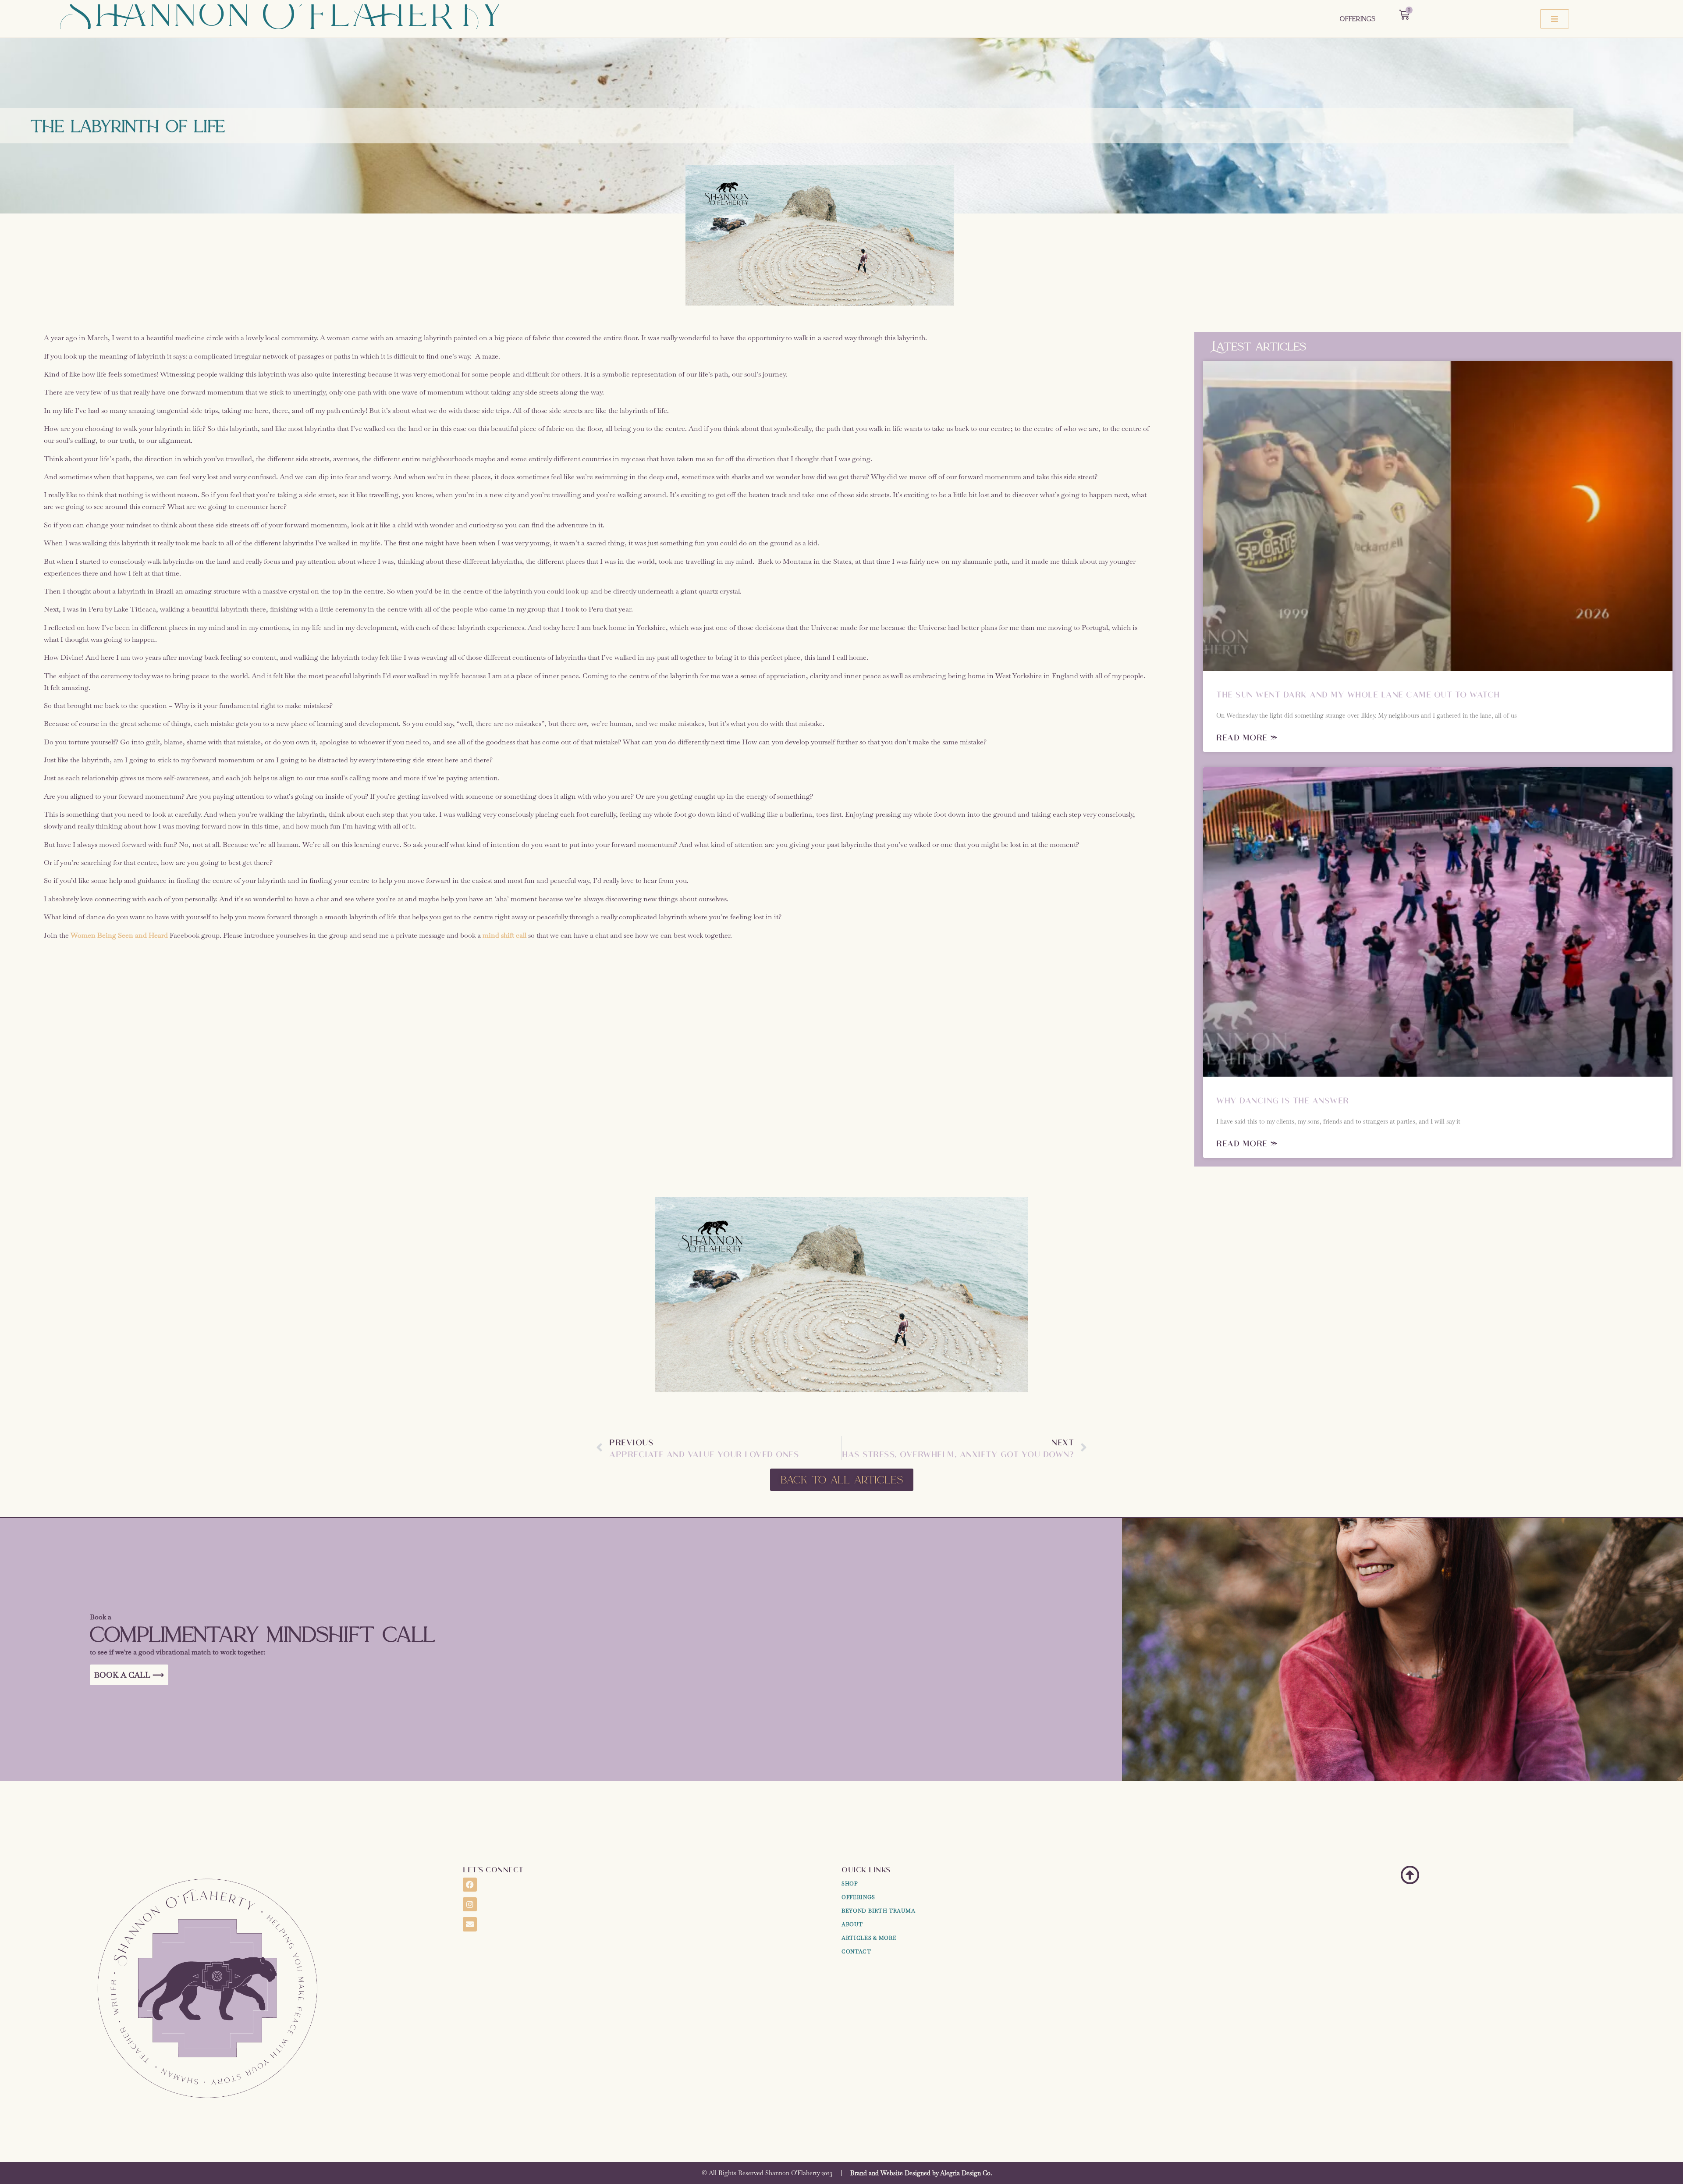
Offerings (1358, 19)
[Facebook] (470, 1885)
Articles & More (869, 1938)
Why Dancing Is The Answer (1283, 1100)
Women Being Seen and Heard (119, 935)
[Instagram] (470, 1904)
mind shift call (504, 935)
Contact (856, 1952)
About (852, 1924)
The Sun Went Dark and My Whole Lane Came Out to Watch (1358, 694)
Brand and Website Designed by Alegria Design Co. (921, 2173)
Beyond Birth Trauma (878, 1911)
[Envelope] (470, 1924)
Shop (850, 1884)
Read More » (1247, 737)
